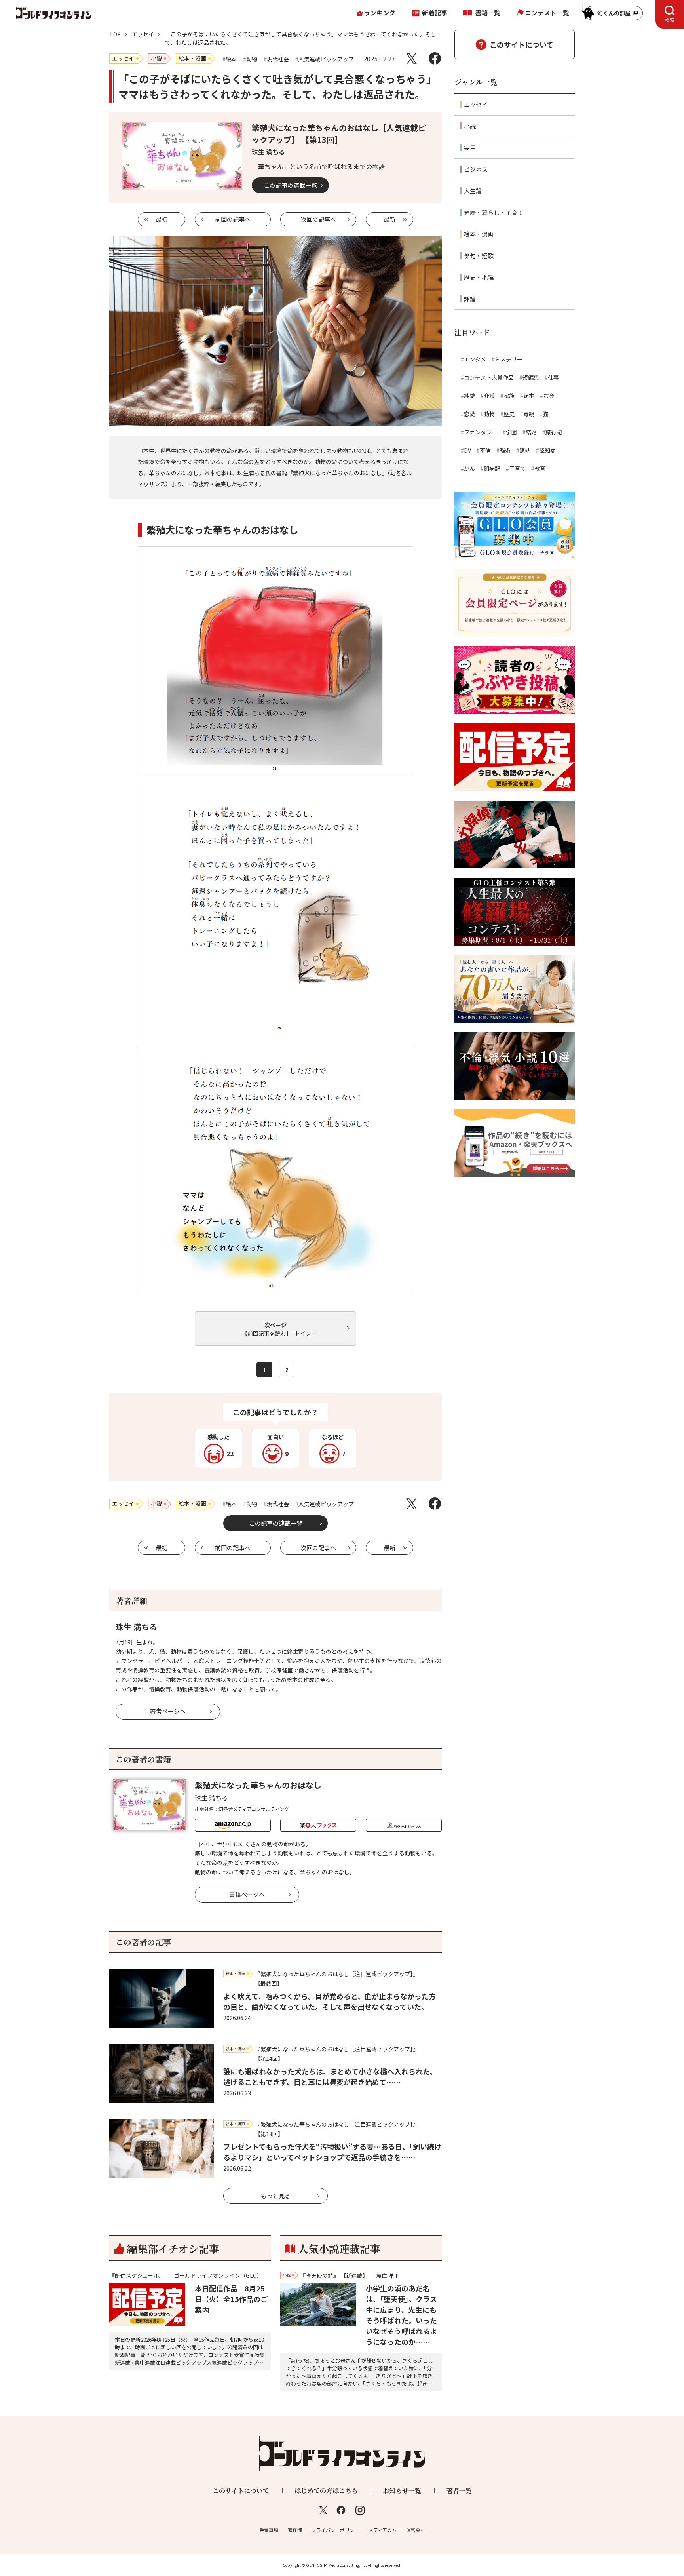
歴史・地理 (479, 277)
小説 (470, 126)
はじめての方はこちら (326, 2491)
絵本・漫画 (479, 234)
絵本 (529, 396)
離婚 (505, 450)
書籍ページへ (247, 1894)
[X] (411, 58)
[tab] (670, 14)
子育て (517, 468)
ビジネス (476, 169)
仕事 (553, 377)
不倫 (485, 450)
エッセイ (143, 34)
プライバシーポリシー (335, 2530)
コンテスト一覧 (547, 13)
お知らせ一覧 (402, 2491)
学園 (511, 432)
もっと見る (276, 2196)
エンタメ (475, 359)
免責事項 (269, 2530)
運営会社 (416, 2530)
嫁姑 (525, 450)
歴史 (509, 414)
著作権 (295, 2530)
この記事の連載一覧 (290, 185)
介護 (489, 396)
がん (469, 468)
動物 (489, 414)
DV (467, 450)
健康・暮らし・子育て (494, 212)
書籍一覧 (488, 13)
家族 (509, 396)
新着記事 (435, 13)
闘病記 (492, 468)
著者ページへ (168, 1711)
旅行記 (554, 432)
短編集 (531, 377)
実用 (470, 147)
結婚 (531, 432)
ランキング (380, 13)
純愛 (469, 396)
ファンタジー (481, 432)
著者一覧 (459, 2491)
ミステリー (509, 359)
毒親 (529, 414)
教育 (540, 468)
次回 (318, 219)
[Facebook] (435, 58)
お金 (549, 396)
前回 (233, 219)
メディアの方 (383, 2530)
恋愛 (469, 414)
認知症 (547, 450)
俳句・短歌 (479, 256)
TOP (115, 34)
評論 (470, 299)
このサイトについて (522, 44)
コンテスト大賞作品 (489, 377)
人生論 (473, 191)
